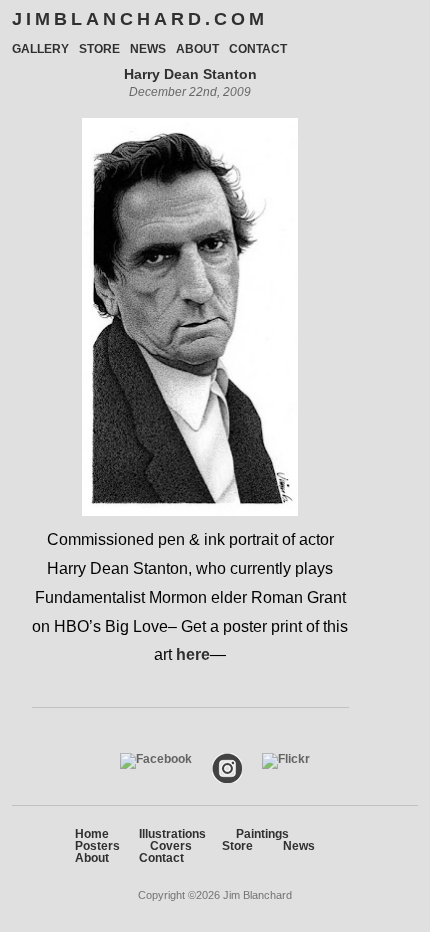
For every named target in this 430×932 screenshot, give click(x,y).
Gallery (40, 49)
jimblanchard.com (140, 19)
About (197, 49)
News (148, 49)
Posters (97, 846)
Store (99, 49)
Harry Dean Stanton (190, 74)
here (193, 654)
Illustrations (172, 834)
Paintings (262, 834)
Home (92, 834)
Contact (258, 49)
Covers (171, 846)
